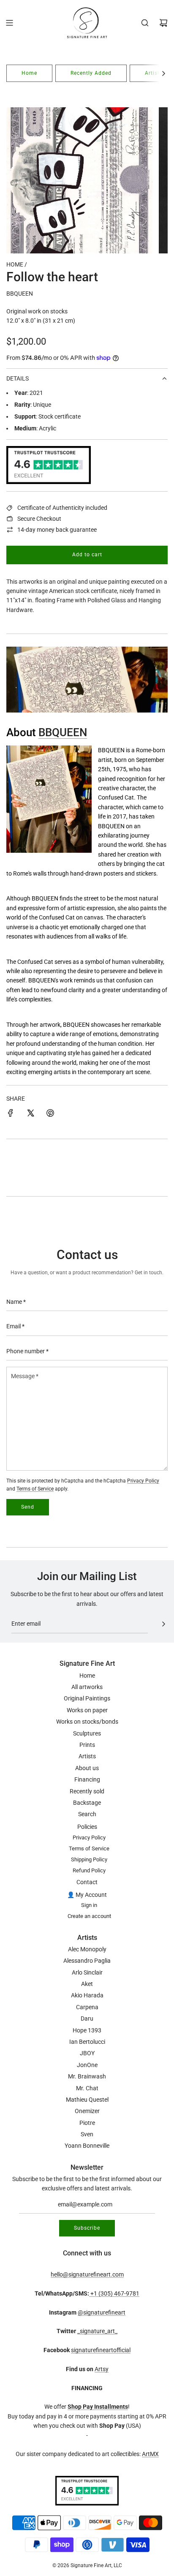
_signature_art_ (97, 2331)
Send (28, 1507)
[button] (163, 73)
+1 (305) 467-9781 (114, 2293)
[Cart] (163, 23)
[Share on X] (30, 1114)
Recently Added (91, 73)
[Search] (145, 23)
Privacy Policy (143, 1481)
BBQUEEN (20, 294)
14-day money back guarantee (57, 530)
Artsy (102, 2369)
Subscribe (87, 2228)
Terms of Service (35, 1489)
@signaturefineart (102, 2312)
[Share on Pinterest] (50, 1114)
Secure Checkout (39, 519)
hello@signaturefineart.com (87, 2274)
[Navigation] (9, 23)
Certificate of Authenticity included (62, 508)
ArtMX (150, 2454)
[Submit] (163, 1624)
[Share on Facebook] (11, 1114)
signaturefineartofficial (101, 2350)
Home (29, 73)
